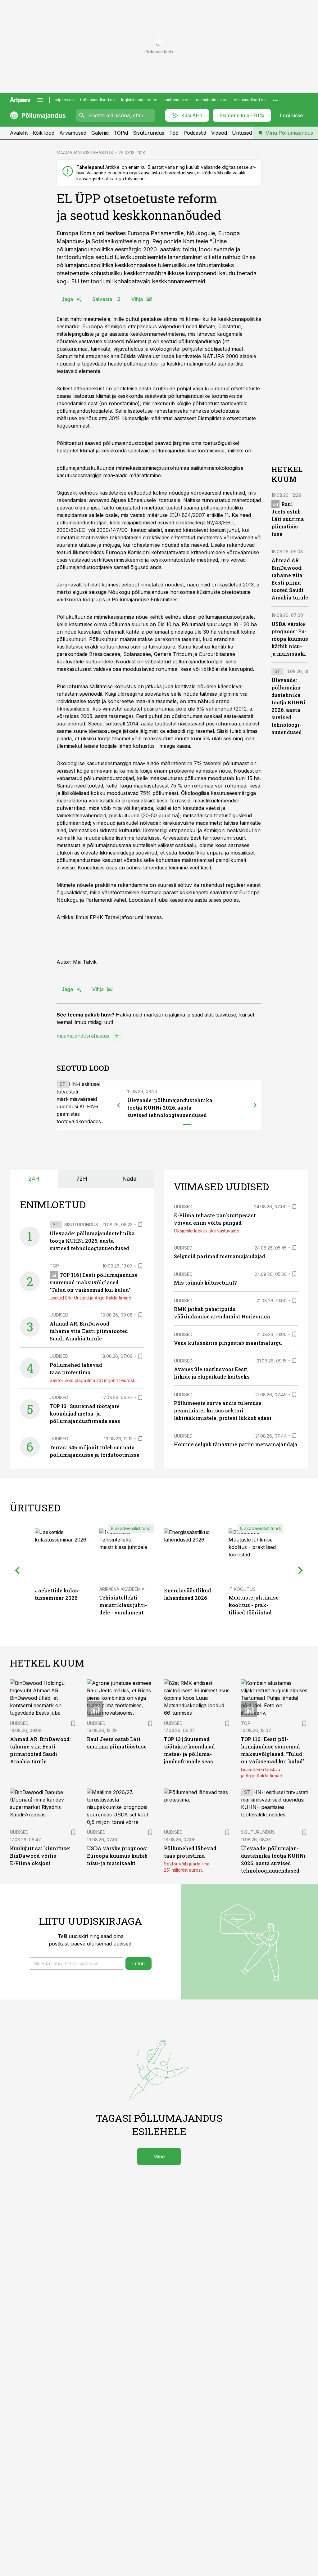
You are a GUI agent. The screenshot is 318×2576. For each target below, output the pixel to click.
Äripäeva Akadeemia (122, 1589)
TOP (54, 1266)
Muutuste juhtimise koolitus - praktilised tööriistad (254, 1605)
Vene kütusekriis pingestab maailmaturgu (228, 1343)
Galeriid (100, 133)
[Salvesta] (140, 1225)
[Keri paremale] (255, 1105)
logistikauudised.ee (139, 100)
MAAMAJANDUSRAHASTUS (85, 153)
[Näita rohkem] (275, 100)
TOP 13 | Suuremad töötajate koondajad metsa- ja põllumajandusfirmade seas (85, 1414)
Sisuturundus (149, 133)
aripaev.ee (64, 100)
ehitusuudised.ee (250, 100)
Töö (174, 133)
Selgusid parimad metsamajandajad (220, 1256)
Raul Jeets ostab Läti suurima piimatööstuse (288, 519)
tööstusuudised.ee (98, 100)
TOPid (121, 133)
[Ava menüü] (40, 100)
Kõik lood (43, 133)
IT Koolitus (242, 1589)
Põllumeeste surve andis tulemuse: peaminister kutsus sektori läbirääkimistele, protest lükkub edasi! (223, 1410)
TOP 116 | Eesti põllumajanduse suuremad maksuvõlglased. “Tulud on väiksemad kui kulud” (94, 1282)
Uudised (59, 1315)
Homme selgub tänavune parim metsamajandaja (236, 1444)
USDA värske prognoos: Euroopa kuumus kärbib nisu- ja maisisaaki (290, 639)
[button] (76, 1963)
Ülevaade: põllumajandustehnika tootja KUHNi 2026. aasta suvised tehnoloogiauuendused (170, 1108)
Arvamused (73, 133)
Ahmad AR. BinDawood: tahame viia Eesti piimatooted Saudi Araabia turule (89, 1331)
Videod (219, 133)
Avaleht (19, 133)
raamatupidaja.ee (212, 100)
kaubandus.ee (177, 100)
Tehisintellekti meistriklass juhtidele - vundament (123, 1605)
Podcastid (195, 133)
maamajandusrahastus (83, 1036)
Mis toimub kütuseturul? (205, 1283)
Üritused (242, 133)
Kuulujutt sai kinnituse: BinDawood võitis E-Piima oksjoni (40, 1856)
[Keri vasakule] (119, 1105)
